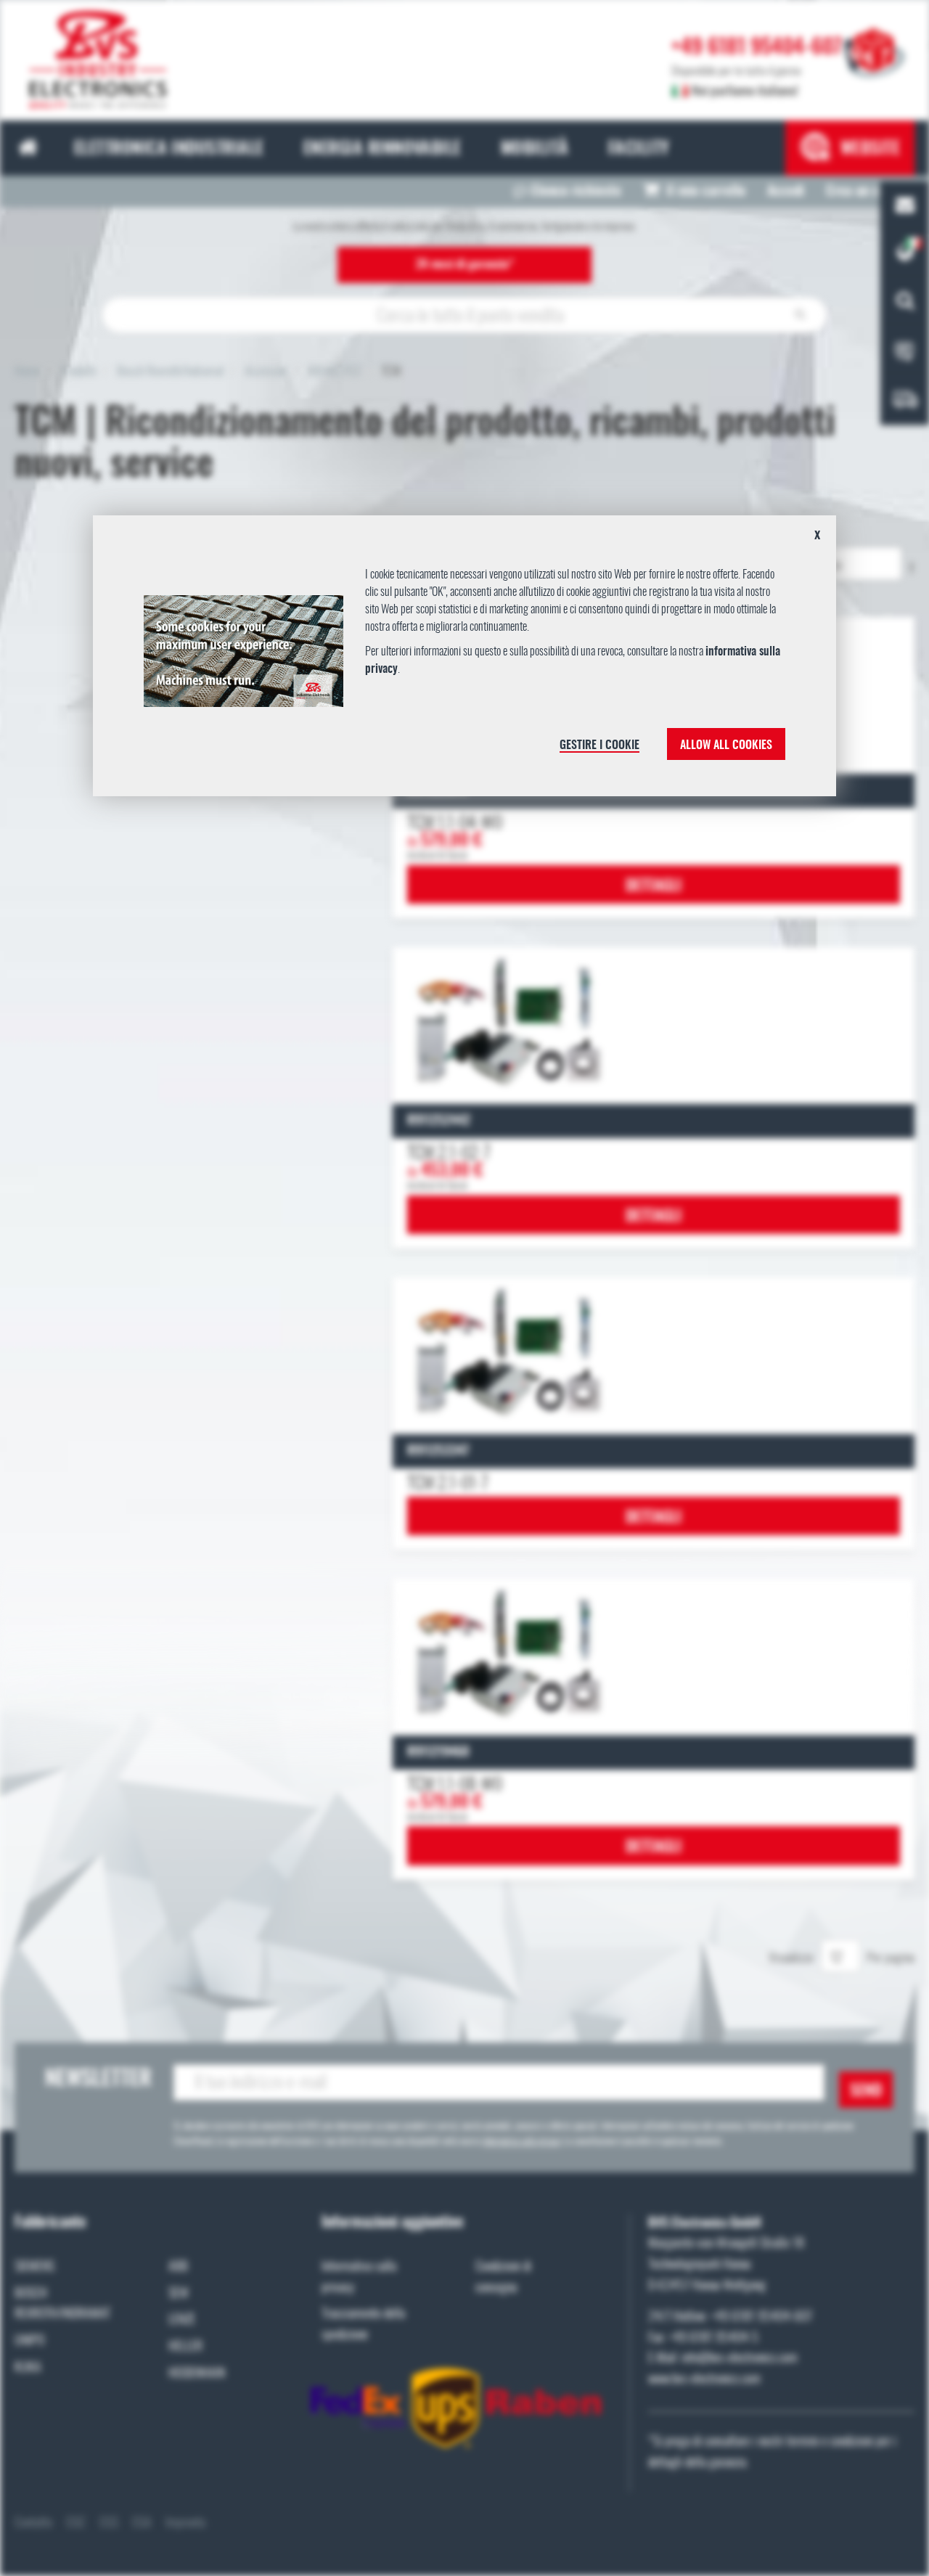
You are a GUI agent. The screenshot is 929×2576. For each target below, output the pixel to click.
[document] (464, 661)
